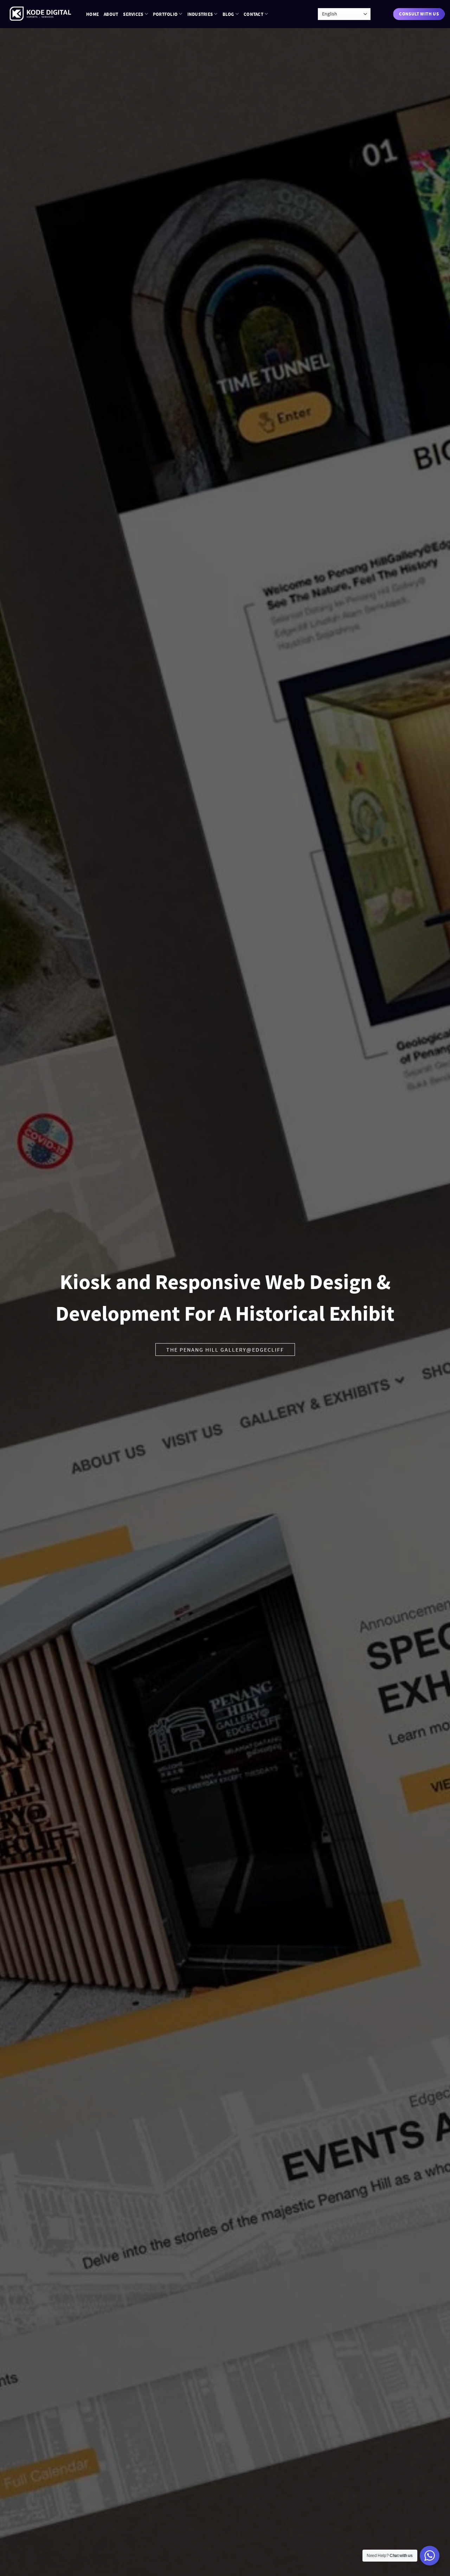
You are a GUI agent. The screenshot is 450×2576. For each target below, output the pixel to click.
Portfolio (165, 14)
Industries (200, 14)
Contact (253, 14)
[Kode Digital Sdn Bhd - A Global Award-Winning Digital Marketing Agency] (40, 14)
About (111, 14)
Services (133, 14)
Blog (228, 14)
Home (92, 14)
